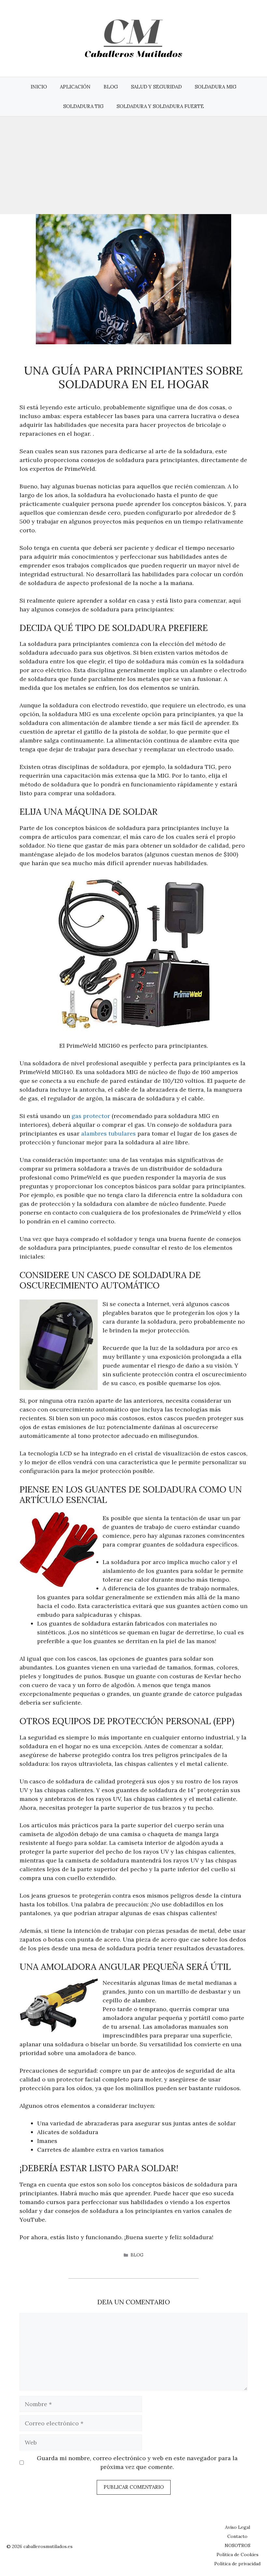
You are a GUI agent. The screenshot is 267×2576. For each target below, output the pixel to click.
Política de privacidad (237, 2564)
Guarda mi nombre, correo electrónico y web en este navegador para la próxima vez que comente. (137, 2462)
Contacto (237, 2536)
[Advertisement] (133, 165)
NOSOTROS (238, 2545)
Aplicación (75, 87)
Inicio (39, 87)
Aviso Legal (238, 2527)
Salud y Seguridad (156, 87)
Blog (111, 87)
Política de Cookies (238, 2555)
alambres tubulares (108, 1133)
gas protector (91, 1116)
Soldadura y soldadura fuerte (160, 106)
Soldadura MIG (216, 87)
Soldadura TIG (83, 106)
